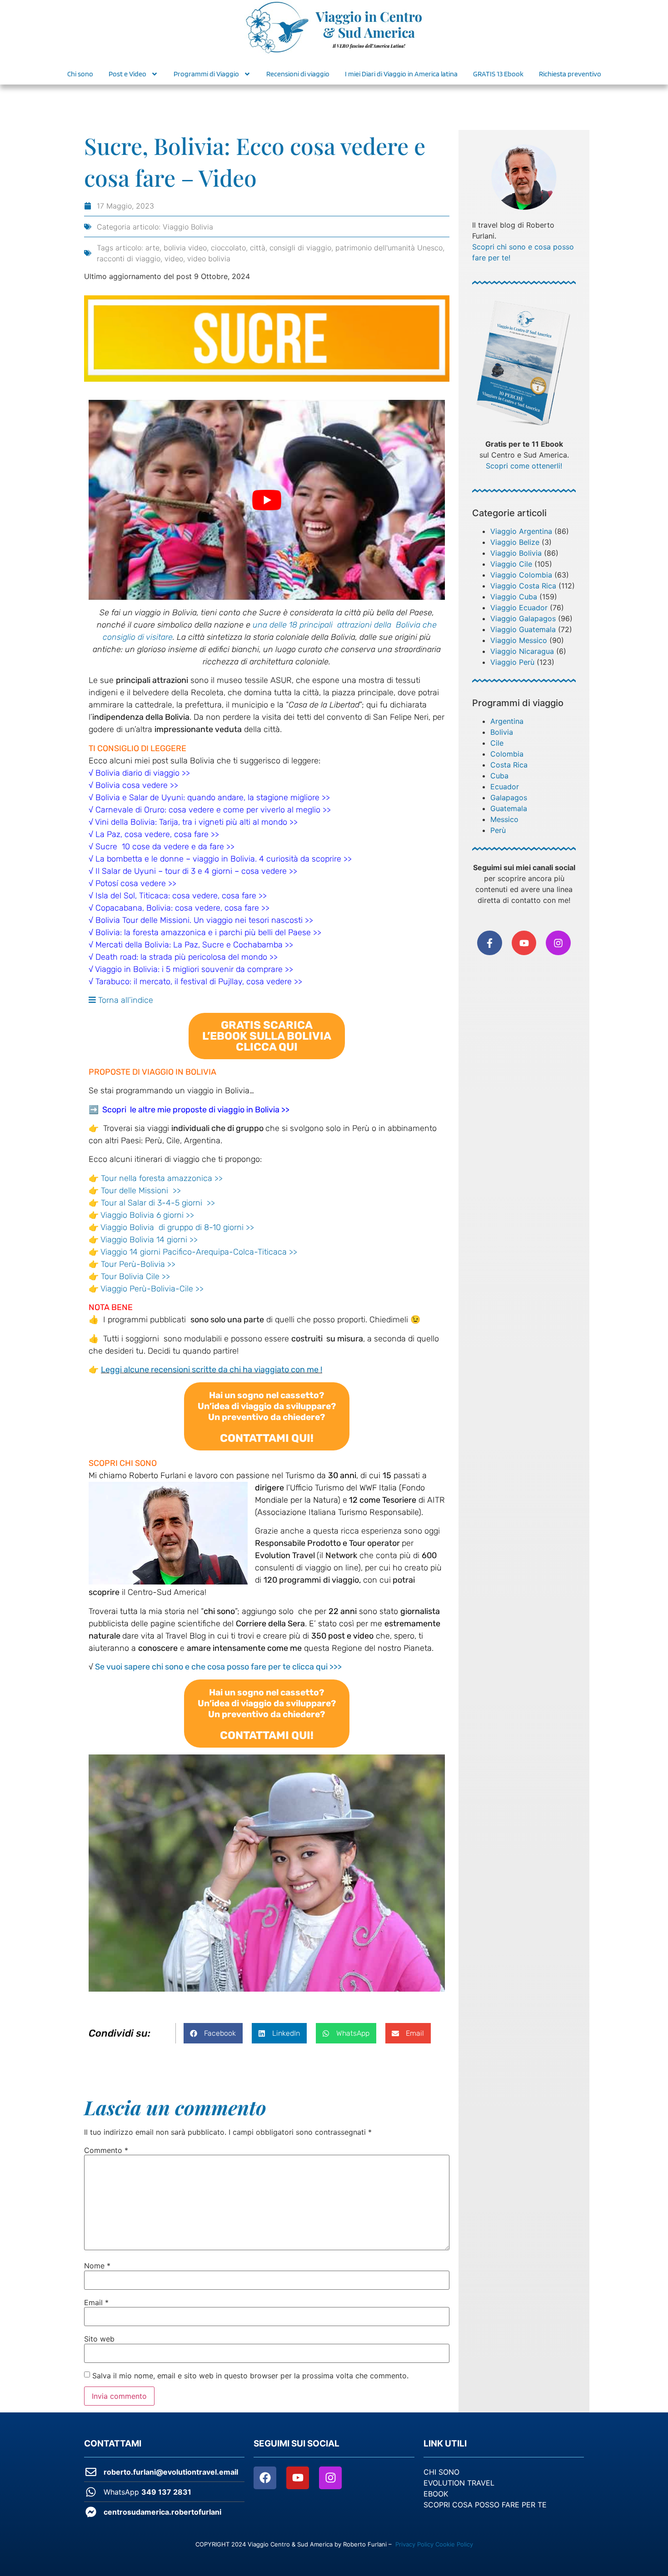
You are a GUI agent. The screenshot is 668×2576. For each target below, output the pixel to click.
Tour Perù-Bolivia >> (138, 1264)
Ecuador (505, 787)
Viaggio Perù (512, 662)
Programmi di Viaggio (206, 74)
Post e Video (127, 74)
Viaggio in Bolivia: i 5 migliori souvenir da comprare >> (194, 969)
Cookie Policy (454, 2544)
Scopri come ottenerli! (524, 466)
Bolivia (502, 732)
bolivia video (185, 248)
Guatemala (509, 808)
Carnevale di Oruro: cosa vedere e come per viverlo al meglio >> (213, 810)
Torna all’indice (125, 1000)
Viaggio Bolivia (188, 227)
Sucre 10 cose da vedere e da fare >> (165, 847)
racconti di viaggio (129, 259)
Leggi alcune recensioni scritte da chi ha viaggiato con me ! (212, 1370)
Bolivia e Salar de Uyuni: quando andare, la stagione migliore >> (213, 797)
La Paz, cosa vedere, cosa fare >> (157, 834)
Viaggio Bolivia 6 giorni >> (147, 1215)
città (258, 248)
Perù (498, 830)
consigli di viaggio (300, 248)
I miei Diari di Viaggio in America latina (401, 74)
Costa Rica (509, 765)
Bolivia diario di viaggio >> (143, 773)
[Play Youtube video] (267, 500)
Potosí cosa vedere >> (136, 883)
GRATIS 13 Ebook (498, 74)
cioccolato (228, 248)
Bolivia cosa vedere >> (137, 785)
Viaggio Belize (515, 542)
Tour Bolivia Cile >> (135, 1276)
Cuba (499, 776)
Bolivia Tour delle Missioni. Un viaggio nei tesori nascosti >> (204, 920)
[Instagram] (558, 943)
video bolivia (209, 259)
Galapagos (509, 797)
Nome (97, 2266)
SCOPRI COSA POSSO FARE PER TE (485, 2505)
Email (96, 2302)
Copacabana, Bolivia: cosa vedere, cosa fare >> (182, 908)
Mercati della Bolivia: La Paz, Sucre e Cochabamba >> (194, 945)
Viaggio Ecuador (519, 608)
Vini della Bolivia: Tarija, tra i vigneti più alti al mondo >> (196, 822)
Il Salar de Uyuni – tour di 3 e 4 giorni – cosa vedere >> (196, 871)
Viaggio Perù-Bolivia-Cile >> (152, 1289)
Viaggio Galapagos (523, 618)
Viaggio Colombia (521, 575)
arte (152, 248)
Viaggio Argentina (521, 531)
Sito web (99, 2339)
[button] (267, 1036)
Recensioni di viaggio (298, 74)
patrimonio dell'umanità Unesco (389, 248)
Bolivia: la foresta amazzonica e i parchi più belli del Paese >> (208, 932)
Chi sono (80, 74)
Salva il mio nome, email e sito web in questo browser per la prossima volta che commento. (250, 2376)
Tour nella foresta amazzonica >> (162, 1178)
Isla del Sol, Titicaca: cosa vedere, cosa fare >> (181, 896)
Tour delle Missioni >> (141, 1191)
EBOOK (436, 2494)
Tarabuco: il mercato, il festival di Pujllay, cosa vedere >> (199, 982)
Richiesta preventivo (570, 74)
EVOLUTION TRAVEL (459, 2483)
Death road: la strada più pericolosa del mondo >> (187, 957)
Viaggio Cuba (514, 597)
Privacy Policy (414, 2544)
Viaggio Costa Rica (523, 586)
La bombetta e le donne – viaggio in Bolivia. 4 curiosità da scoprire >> (222, 859)
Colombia (507, 754)
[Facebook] (265, 2478)
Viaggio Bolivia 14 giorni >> (149, 1240)
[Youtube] (298, 2478)
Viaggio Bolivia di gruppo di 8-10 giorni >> (177, 1227)
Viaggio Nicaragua (522, 651)
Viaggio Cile (511, 564)
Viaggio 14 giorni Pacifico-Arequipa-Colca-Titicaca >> (199, 1252)
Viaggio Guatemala (523, 629)
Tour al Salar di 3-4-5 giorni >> (158, 1203)
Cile (497, 743)
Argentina (507, 721)
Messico (504, 819)
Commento (106, 2150)
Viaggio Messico (519, 640)
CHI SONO (441, 2472)
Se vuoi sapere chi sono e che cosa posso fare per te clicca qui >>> (218, 1667)
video (174, 259)
